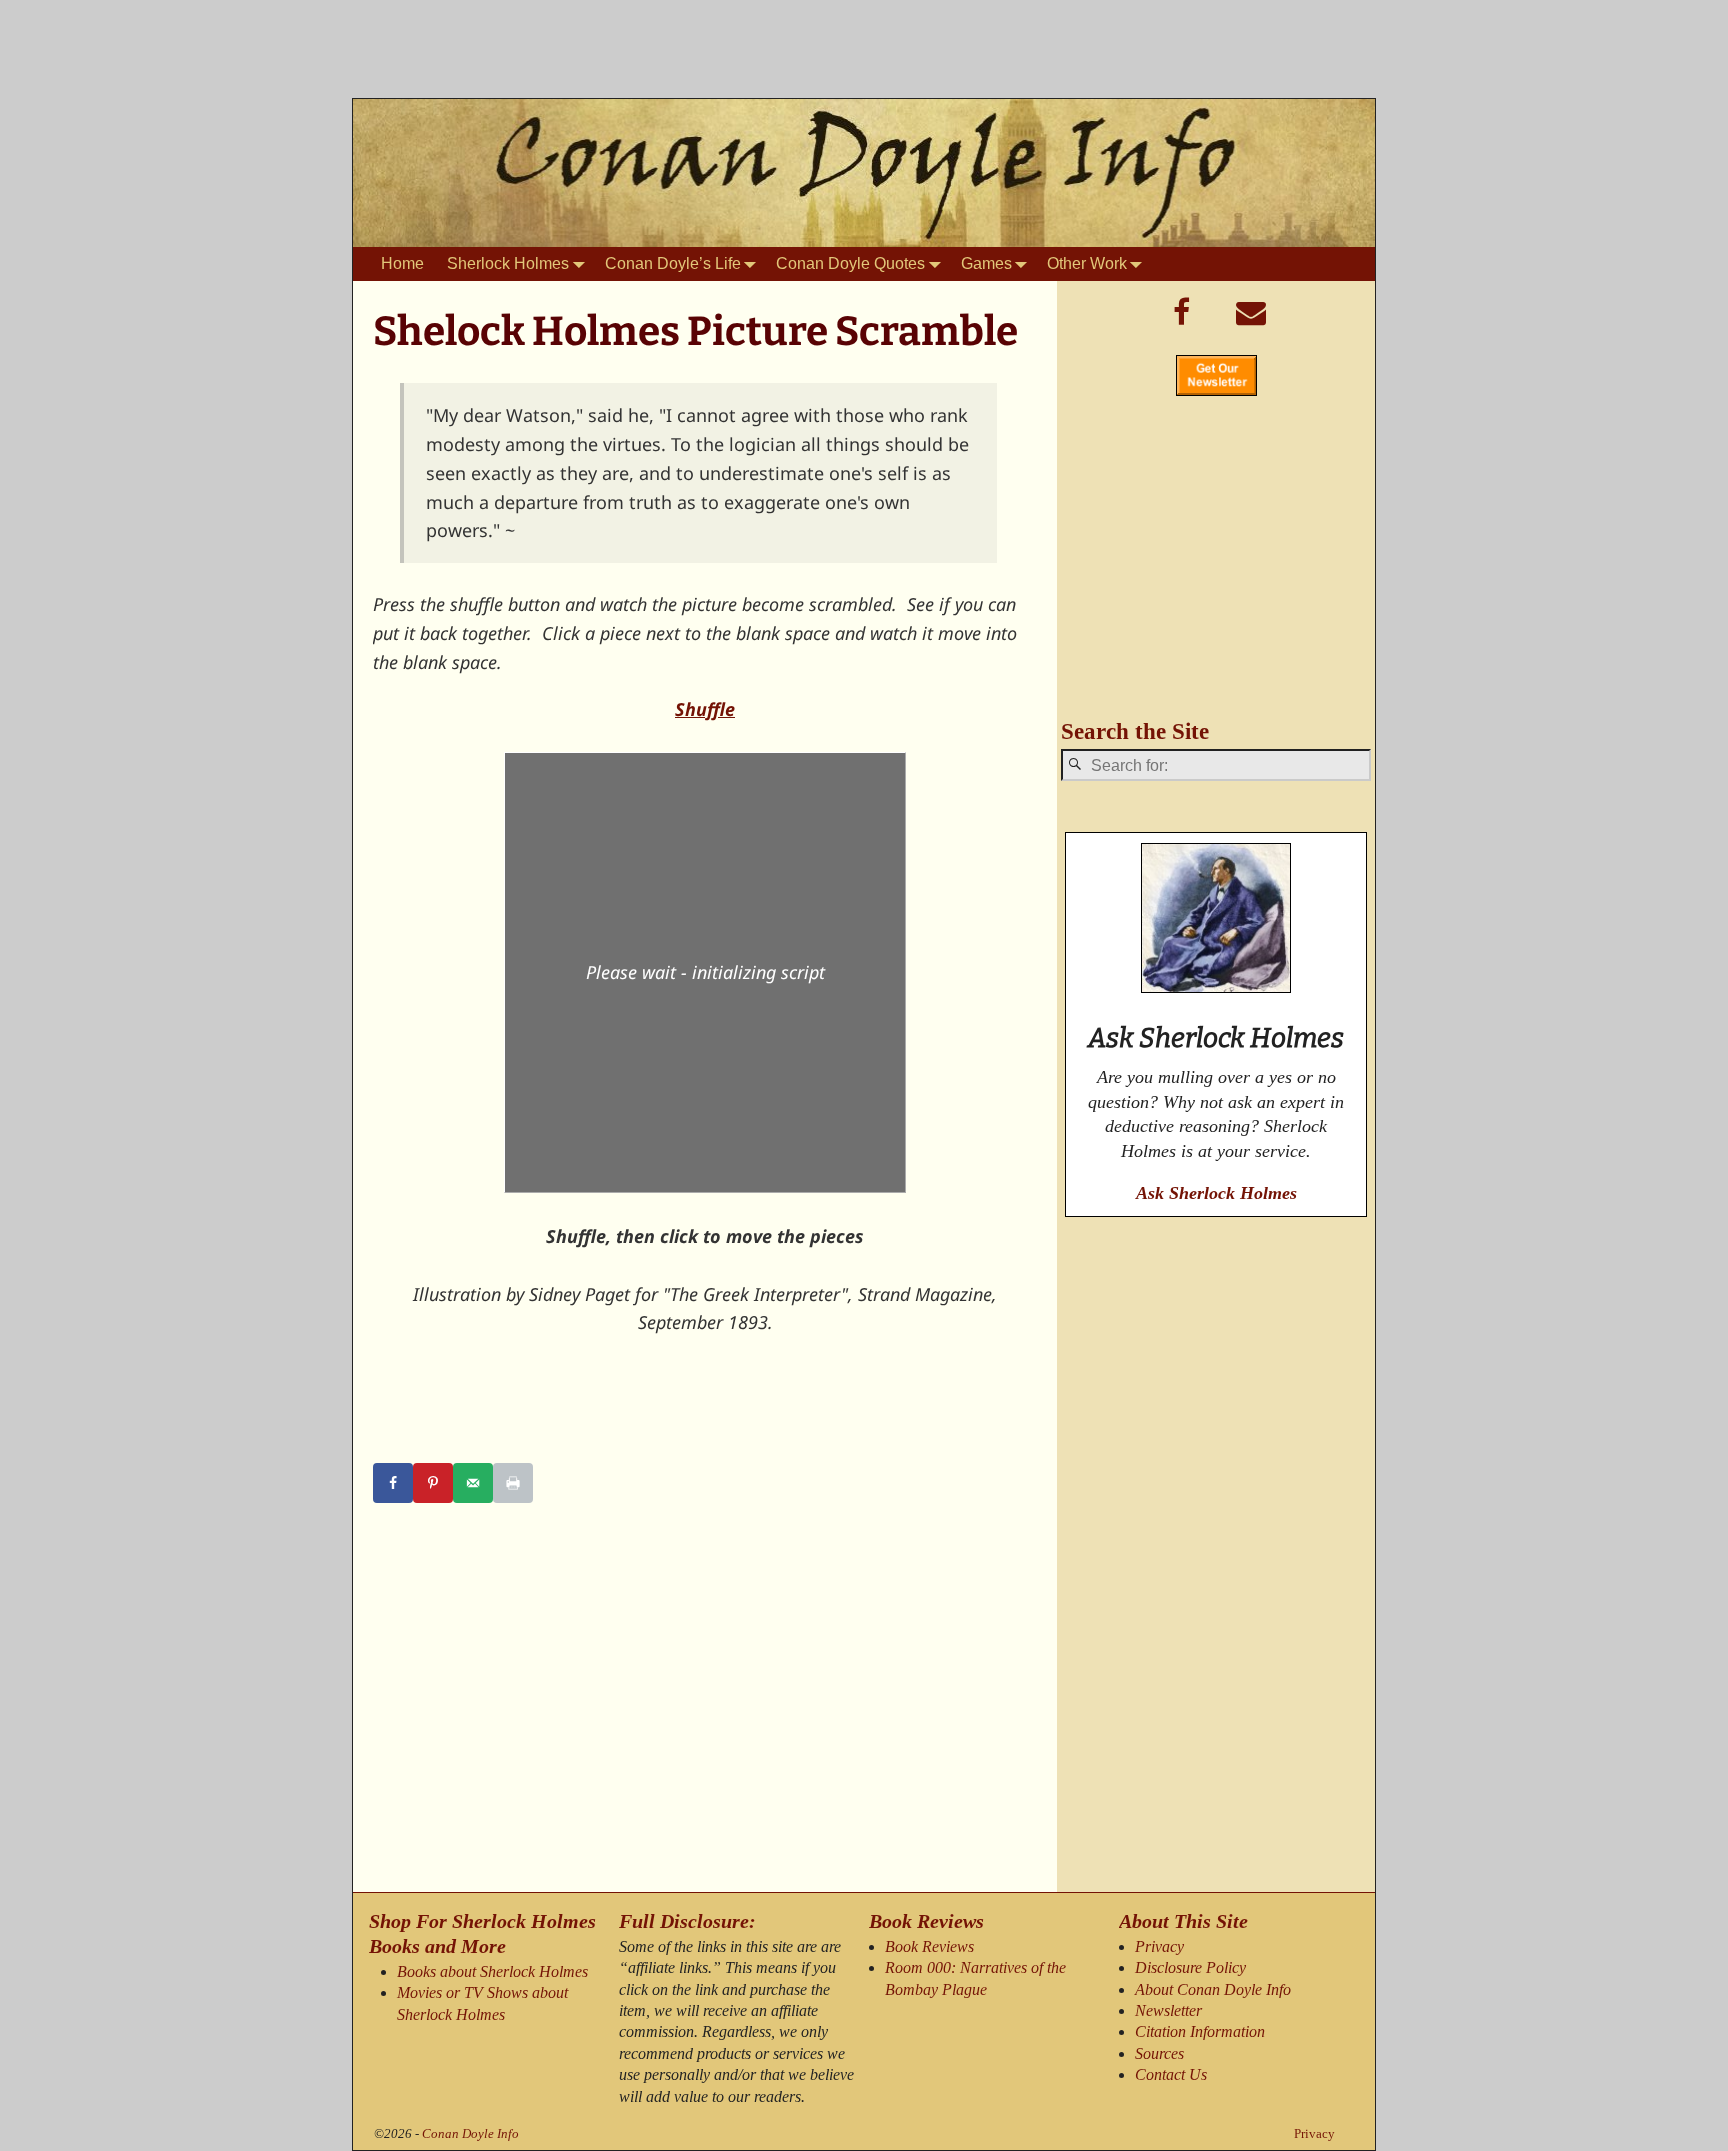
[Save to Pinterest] (433, 1483)
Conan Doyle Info (470, 2133)
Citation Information (1200, 2031)
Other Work (1087, 263)
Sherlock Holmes (508, 263)
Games (986, 263)
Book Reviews (929, 1946)
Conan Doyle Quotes (850, 263)
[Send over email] (473, 1483)
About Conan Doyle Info (1213, 1989)
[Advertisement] (864, 55)
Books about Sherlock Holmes (492, 1971)
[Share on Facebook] (393, 1483)
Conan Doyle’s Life (673, 263)
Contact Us (1171, 2074)
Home (402, 263)
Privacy (1159, 1946)
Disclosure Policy (1190, 1967)
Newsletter (1168, 2010)
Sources (1159, 2053)
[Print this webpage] (513, 1483)
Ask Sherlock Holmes (1216, 1193)
